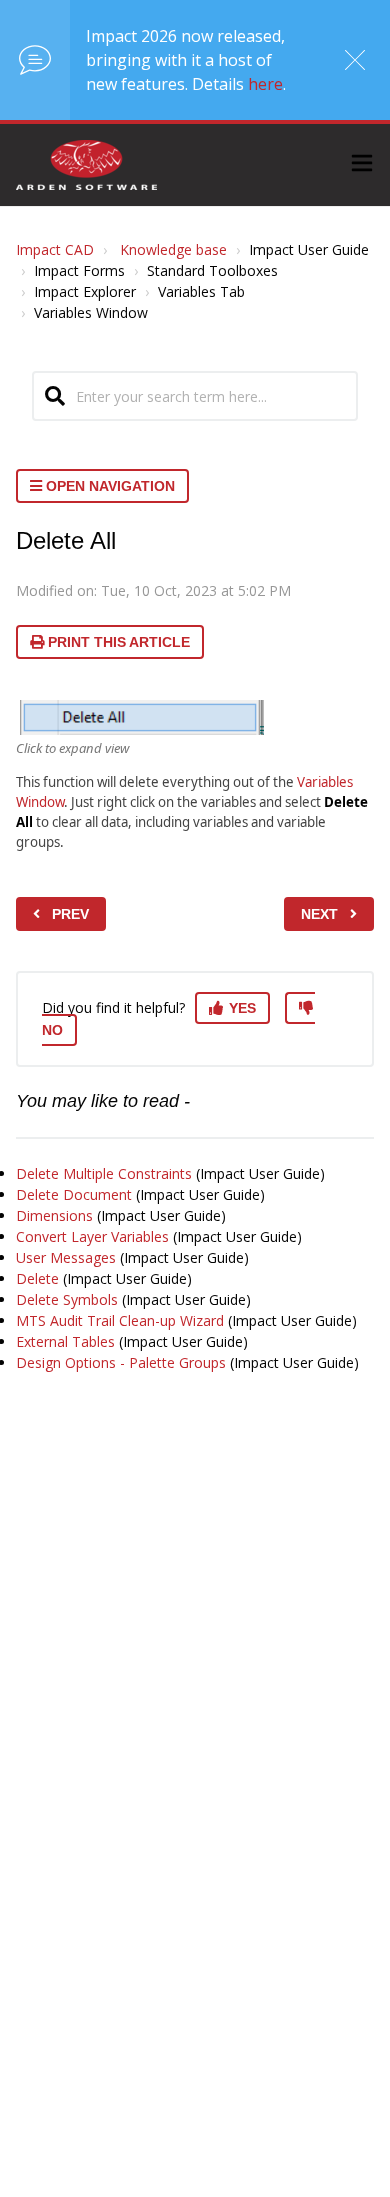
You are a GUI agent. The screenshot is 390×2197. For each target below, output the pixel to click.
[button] (362, 165)
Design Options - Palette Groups (121, 1362)
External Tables (65, 1341)
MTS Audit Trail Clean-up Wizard (120, 1320)
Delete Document (74, 1194)
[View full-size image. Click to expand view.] (140, 717)
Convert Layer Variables (92, 1236)
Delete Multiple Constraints (104, 1173)
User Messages (66, 1257)
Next (319, 914)
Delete (37, 1278)
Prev (70, 914)
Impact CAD (55, 249)
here (265, 84)
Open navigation (108, 486)
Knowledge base (173, 249)
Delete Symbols (67, 1299)
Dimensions (54, 1215)
